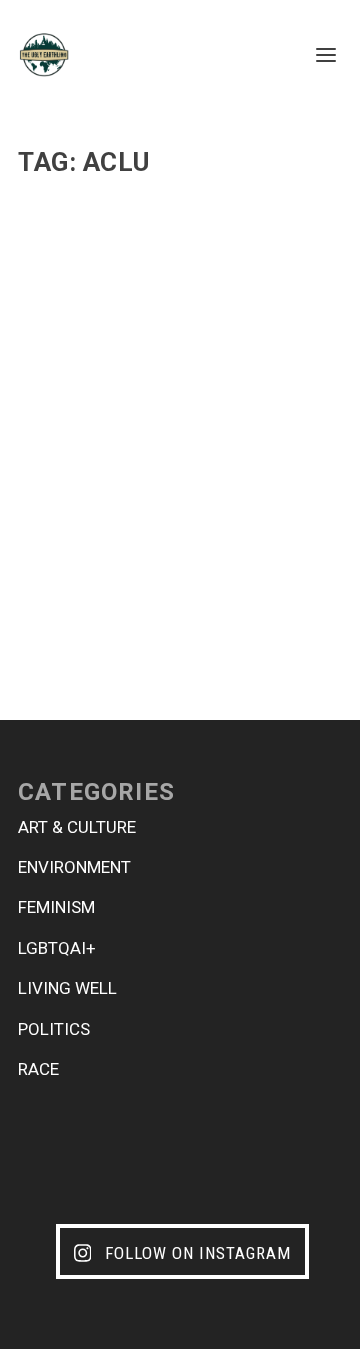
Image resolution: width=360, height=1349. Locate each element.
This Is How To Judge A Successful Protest (139, 447)
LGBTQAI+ (57, 948)
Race (38, 1069)
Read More (87, 616)
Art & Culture (77, 827)
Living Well (67, 988)
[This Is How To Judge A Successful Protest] (180, 299)
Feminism (56, 907)
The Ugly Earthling (107, 489)
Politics (266, 489)
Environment (74, 867)
